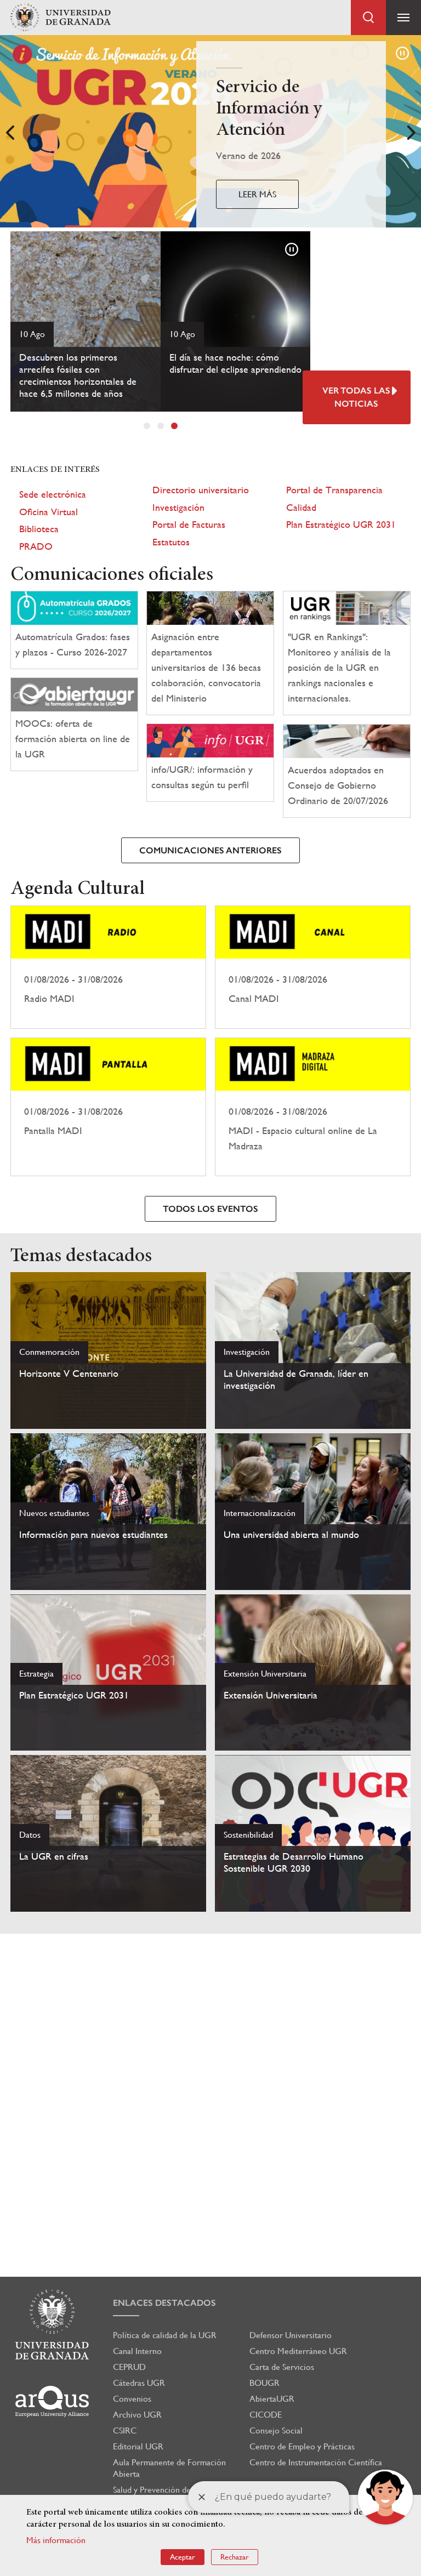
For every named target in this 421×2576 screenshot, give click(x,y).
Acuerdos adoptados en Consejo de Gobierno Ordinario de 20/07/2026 (338, 785)
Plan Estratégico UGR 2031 (341, 524)
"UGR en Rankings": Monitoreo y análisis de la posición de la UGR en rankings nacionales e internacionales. (339, 667)
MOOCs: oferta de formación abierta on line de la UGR (73, 739)
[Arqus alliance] (52, 2401)
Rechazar (235, 2557)
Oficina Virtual (49, 512)
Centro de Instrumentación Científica (316, 2462)
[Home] (60, 18)
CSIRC (125, 2430)
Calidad (301, 507)
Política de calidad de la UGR (165, 2335)
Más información (56, 2540)
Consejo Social (276, 2430)
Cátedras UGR (139, 2383)
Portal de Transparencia (334, 490)
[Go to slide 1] (147, 426)
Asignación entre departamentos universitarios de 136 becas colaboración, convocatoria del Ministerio (206, 667)
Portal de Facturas (189, 524)
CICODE (266, 2415)
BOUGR (264, 2383)
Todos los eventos (210, 1209)
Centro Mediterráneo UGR (298, 2351)
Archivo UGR (137, 2415)
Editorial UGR (138, 2446)
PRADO (36, 546)
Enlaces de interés (55, 470)
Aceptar (183, 2557)
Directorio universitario (201, 490)
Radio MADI (108, 967)
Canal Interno (137, 2351)
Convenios (132, 2399)
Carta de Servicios (282, 2367)
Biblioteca (39, 529)
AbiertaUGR (272, 2399)
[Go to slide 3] (174, 426)
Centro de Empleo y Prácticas (302, 2446)
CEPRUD (129, 2367)
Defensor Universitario (291, 2335)
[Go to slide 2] (161, 426)
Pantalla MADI (108, 1107)
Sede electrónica (53, 494)
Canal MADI (313, 967)
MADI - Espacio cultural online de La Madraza (313, 1107)
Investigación (178, 507)
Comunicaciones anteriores (210, 850)
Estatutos (171, 542)
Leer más (257, 194)
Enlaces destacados (164, 2303)
